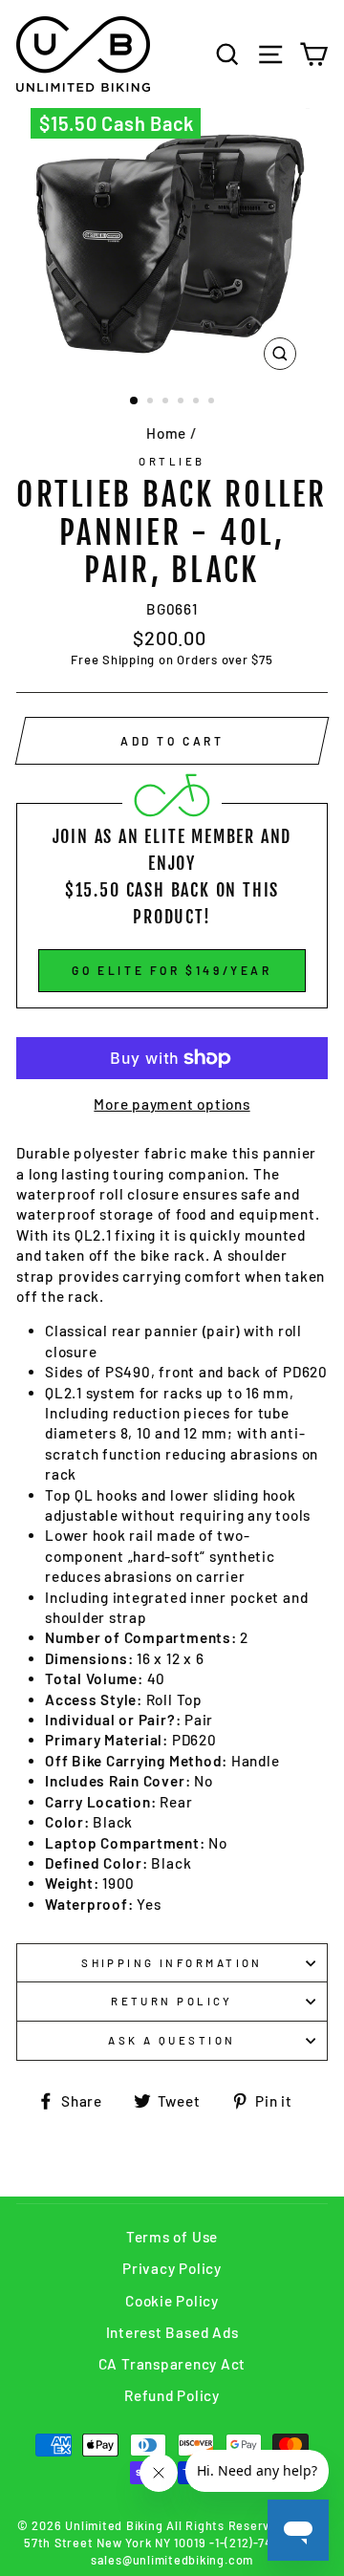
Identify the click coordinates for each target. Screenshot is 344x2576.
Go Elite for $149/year (172, 970)
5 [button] (198, 402)
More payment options (172, 1104)
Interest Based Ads (172, 2332)
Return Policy (172, 2001)
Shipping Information (172, 1963)
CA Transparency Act (172, 2364)
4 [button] (183, 402)
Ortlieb (172, 461)
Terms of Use (172, 2237)
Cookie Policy (172, 2301)
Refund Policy (172, 2395)
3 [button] (167, 402)
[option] (172, 244)
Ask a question (172, 2040)
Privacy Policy (172, 2268)
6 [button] (213, 402)
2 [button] (152, 402)
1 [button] (135, 401)
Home (166, 433)
